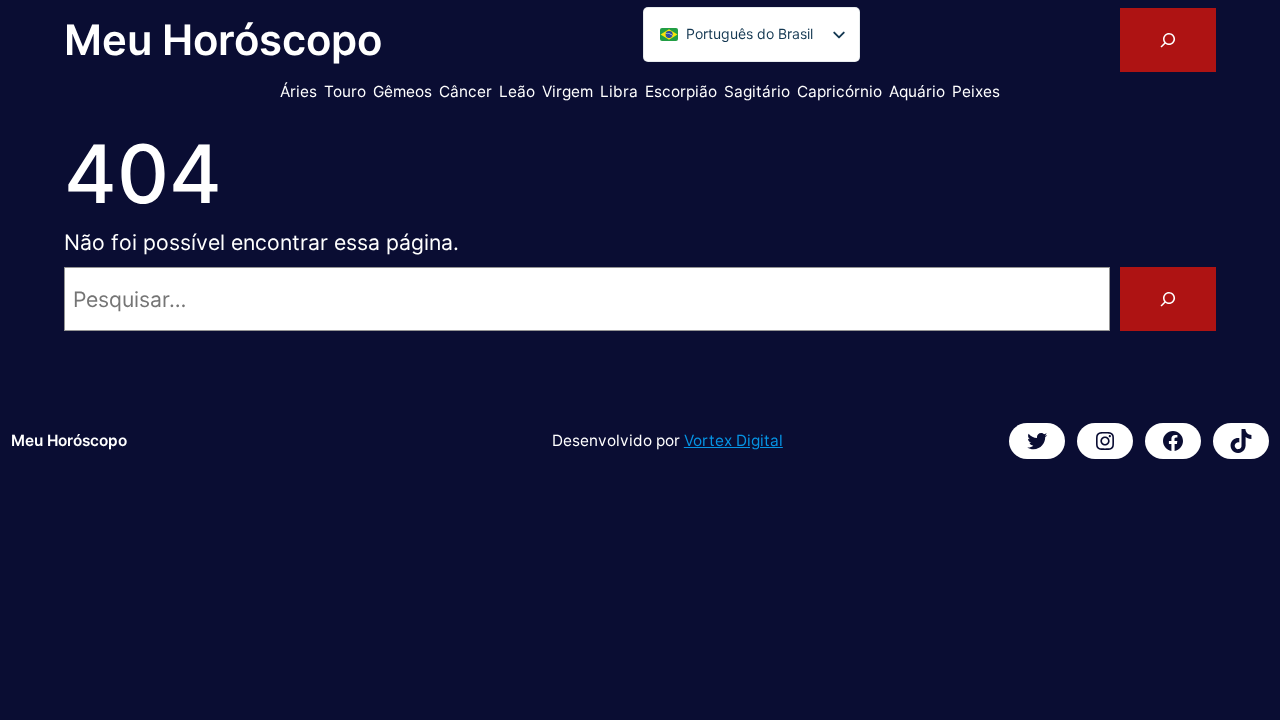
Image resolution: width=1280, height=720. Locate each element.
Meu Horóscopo (223, 39)
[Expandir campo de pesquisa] (1168, 40)
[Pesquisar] (1168, 299)
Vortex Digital (733, 440)
